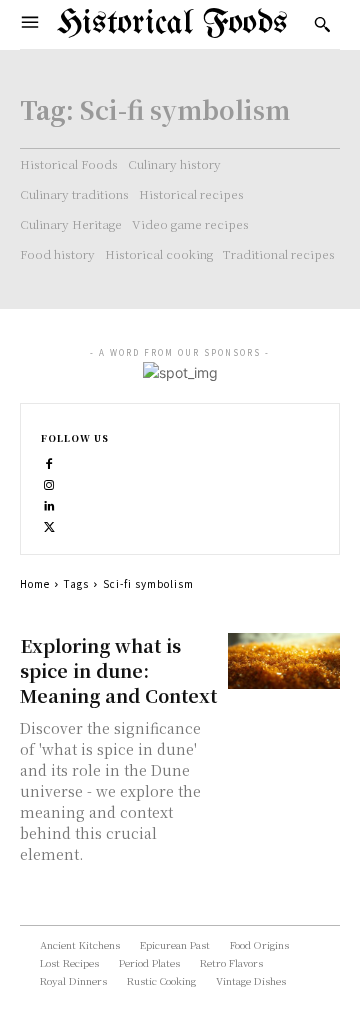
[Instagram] (49, 482)
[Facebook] (49, 461)
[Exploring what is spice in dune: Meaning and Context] (284, 661)
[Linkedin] (49, 503)
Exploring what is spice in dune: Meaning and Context (118, 670)
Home (35, 583)
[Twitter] (49, 524)
